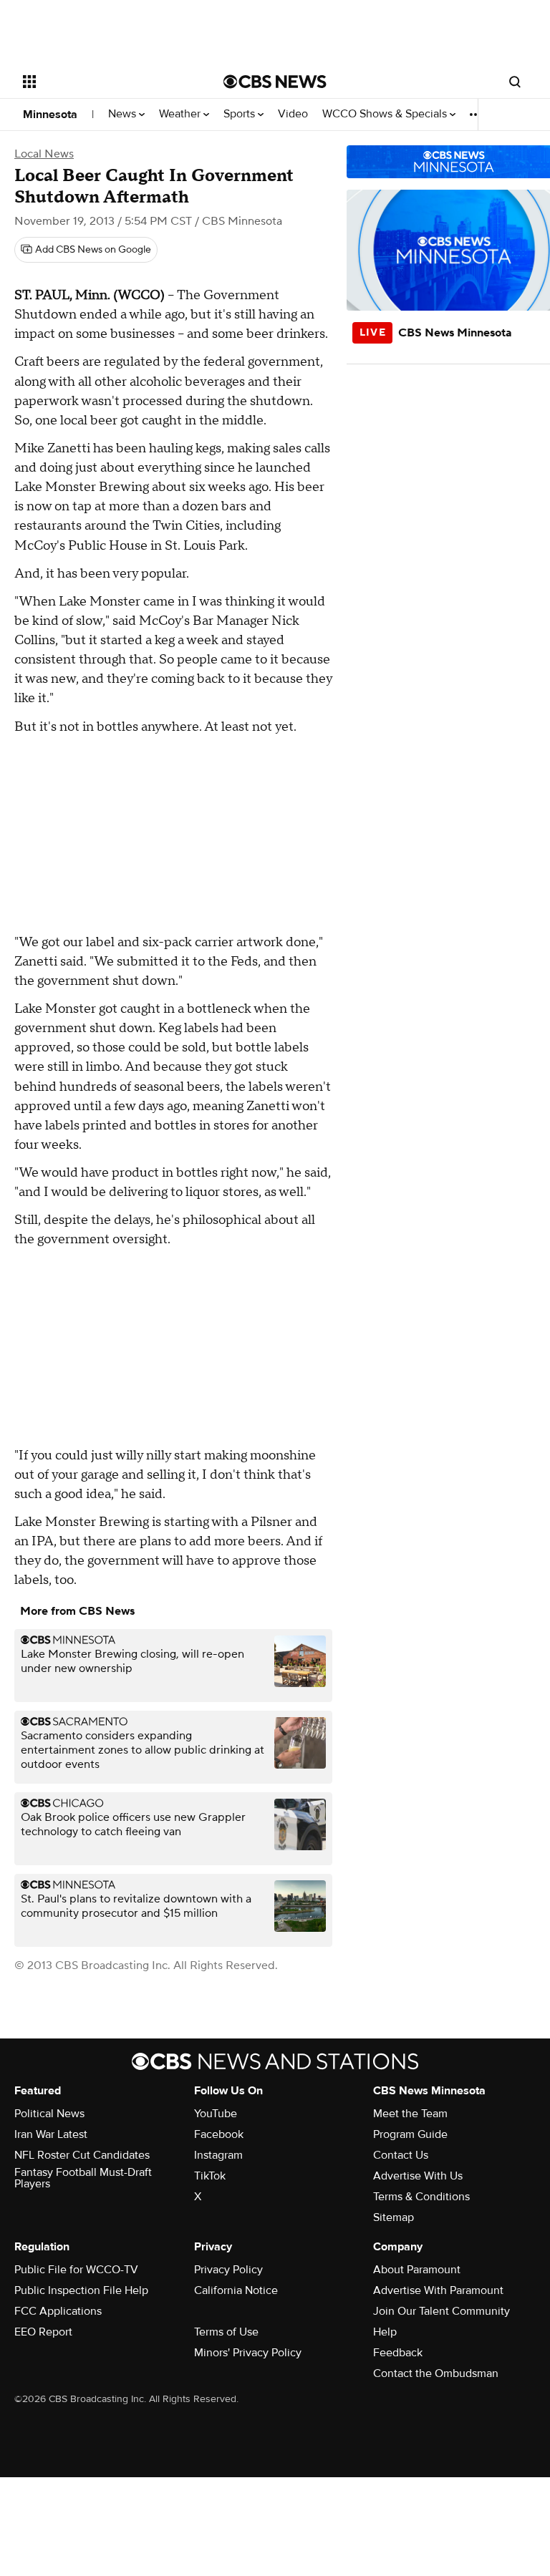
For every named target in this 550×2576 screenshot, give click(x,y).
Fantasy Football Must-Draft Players (83, 2178)
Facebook (219, 2134)
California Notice (236, 2290)
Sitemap (394, 2217)
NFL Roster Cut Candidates (82, 2155)
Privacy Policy (228, 2270)
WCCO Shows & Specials (386, 114)
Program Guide (410, 2134)
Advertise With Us (418, 2176)
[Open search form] (515, 82)
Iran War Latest (51, 2134)
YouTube (216, 2114)
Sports (241, 114)
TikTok (210, 2176)
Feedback (398, 2353)
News (124, 114)
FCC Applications (58, 2311)
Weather (181, 114)
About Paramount (417, 2270)
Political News (49, 2114)
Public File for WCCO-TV (76, 2270)
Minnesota (50, 115)
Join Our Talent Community (442, 2311)
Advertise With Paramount (438, 2290)
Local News (44, 154)
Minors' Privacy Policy (248, 2353)
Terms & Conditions (421, 2197)
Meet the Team (410, 2114)
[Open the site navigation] (107, 82)
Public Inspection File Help (81, 2290)
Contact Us (401, 2155)
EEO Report (43, 2332)
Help (385, 2332)
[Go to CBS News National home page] (275, 82)
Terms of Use (226, 2332)
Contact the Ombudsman (436, 2373)
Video (293, 114)
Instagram (218, 2155)
